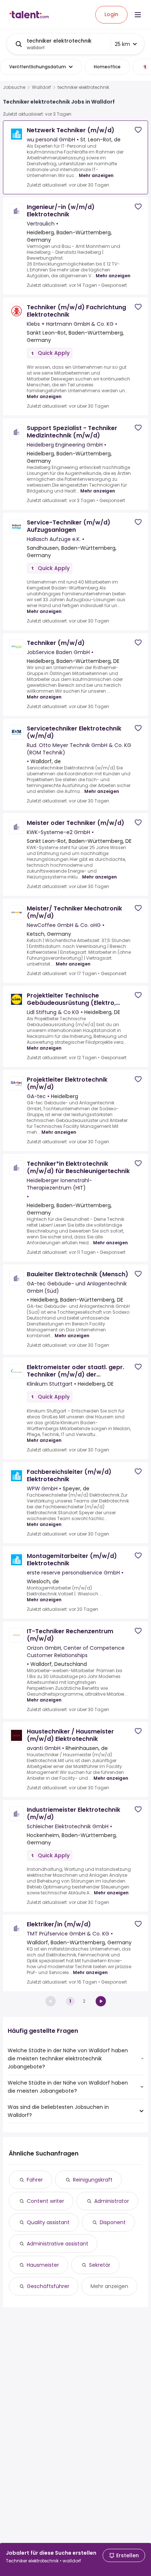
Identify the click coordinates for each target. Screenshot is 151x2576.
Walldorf (41, 87)
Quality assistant (48, 2222)
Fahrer (35, 2180)
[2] (101, 2001)
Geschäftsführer (48, 2286)
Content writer (45, 2201)
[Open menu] (138, 15)
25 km (122, 44)
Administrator (112, 2201)
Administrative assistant (58, 2244)
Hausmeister (43, 2265)
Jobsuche (14, 87)
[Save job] (138, 130)
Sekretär (100, 2265)
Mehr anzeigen (96, 175)
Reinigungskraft (93, 2180)
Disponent (113, 2222)
